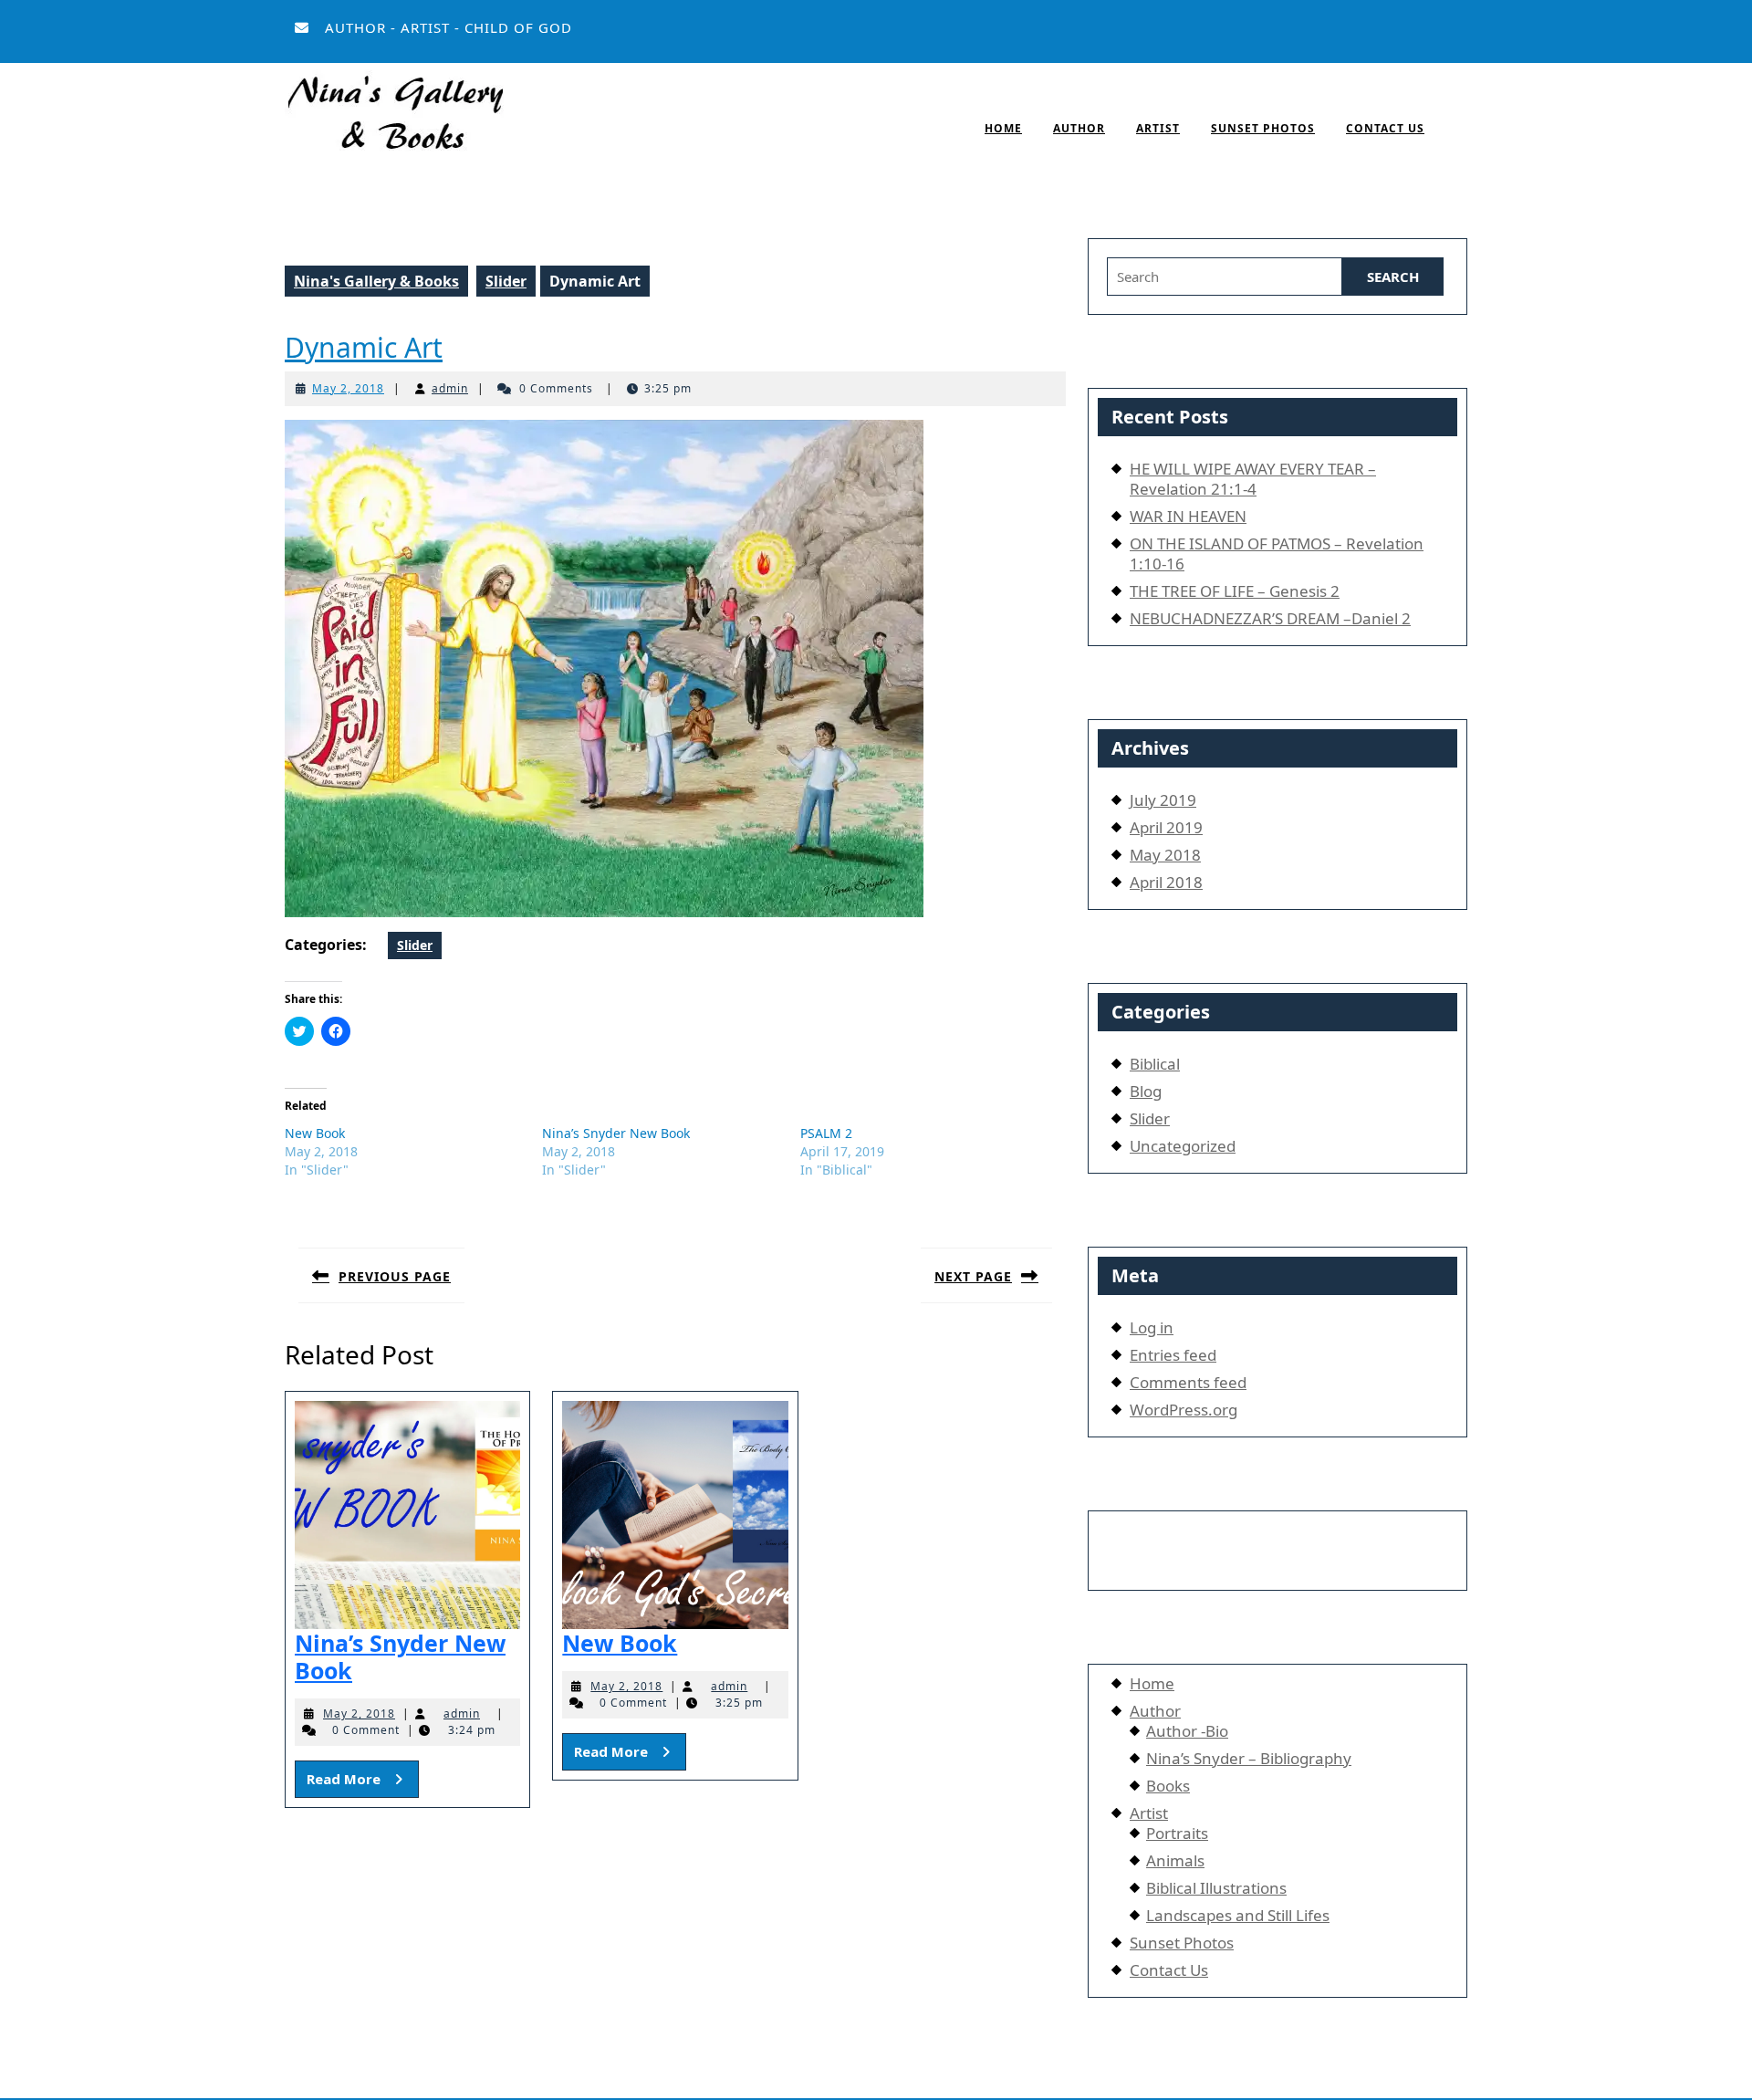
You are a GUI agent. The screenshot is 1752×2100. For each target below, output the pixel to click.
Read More (363, 1778)
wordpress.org (930, 2084)
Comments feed (1188, 1382)
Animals (1175, 1860)
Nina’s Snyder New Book (616, 1133)
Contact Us (1385, 128)
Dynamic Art (364, 347)
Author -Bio (1187, 1731)
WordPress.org (1184, 1410)
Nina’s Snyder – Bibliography (1249, 1758)
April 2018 (1166, 882)
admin (450, 388)
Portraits (1177, 1833)
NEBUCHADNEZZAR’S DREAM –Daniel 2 (1270, 618)
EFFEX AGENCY (1280, 1543)
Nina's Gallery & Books (376, 281)
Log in (1152, 1327)
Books (1168, 1786)
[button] (394, 116)
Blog (1146, 1091)
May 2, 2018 (348, 388)
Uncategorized (1183, 1146)
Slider (506, 281)
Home (1003, 128)
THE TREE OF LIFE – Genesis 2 (1235, 591)
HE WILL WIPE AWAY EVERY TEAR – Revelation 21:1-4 (1253, 479)
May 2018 (1165, 855)
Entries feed (1173, 1355)
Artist (1158, 128)
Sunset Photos (1263, 128)
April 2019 (1166, 827)
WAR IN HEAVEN (1188, 516)
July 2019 (1163, 800)
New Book (315, 1133)
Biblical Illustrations (1216, 1888)
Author (1079, 128)
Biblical (1155, 1064)
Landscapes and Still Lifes (1238, 1915)
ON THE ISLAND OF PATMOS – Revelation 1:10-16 (1277, 554)
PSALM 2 (826, 1133)
